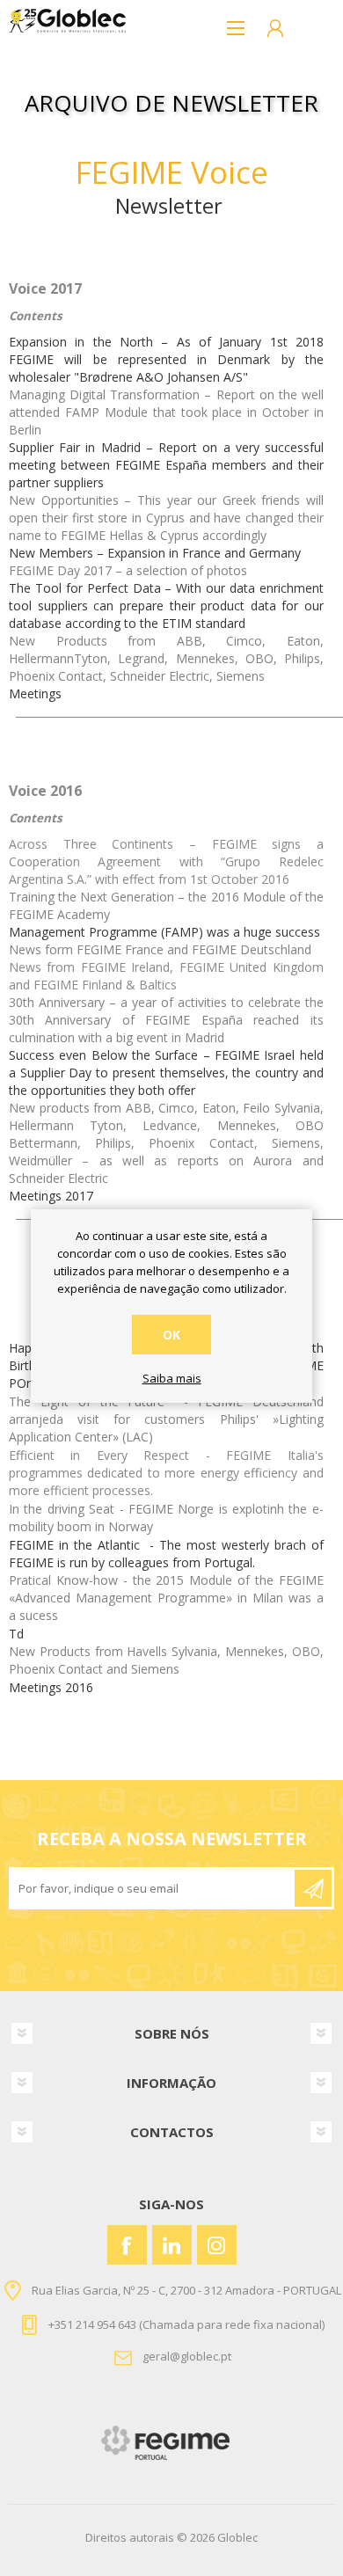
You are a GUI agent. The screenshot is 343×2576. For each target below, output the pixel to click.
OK (171, 1335)
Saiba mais (172, 1379)
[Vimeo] (172, 2245)
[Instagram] (217, 2245)
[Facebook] (127, 2245)
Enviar (313, 1888)
